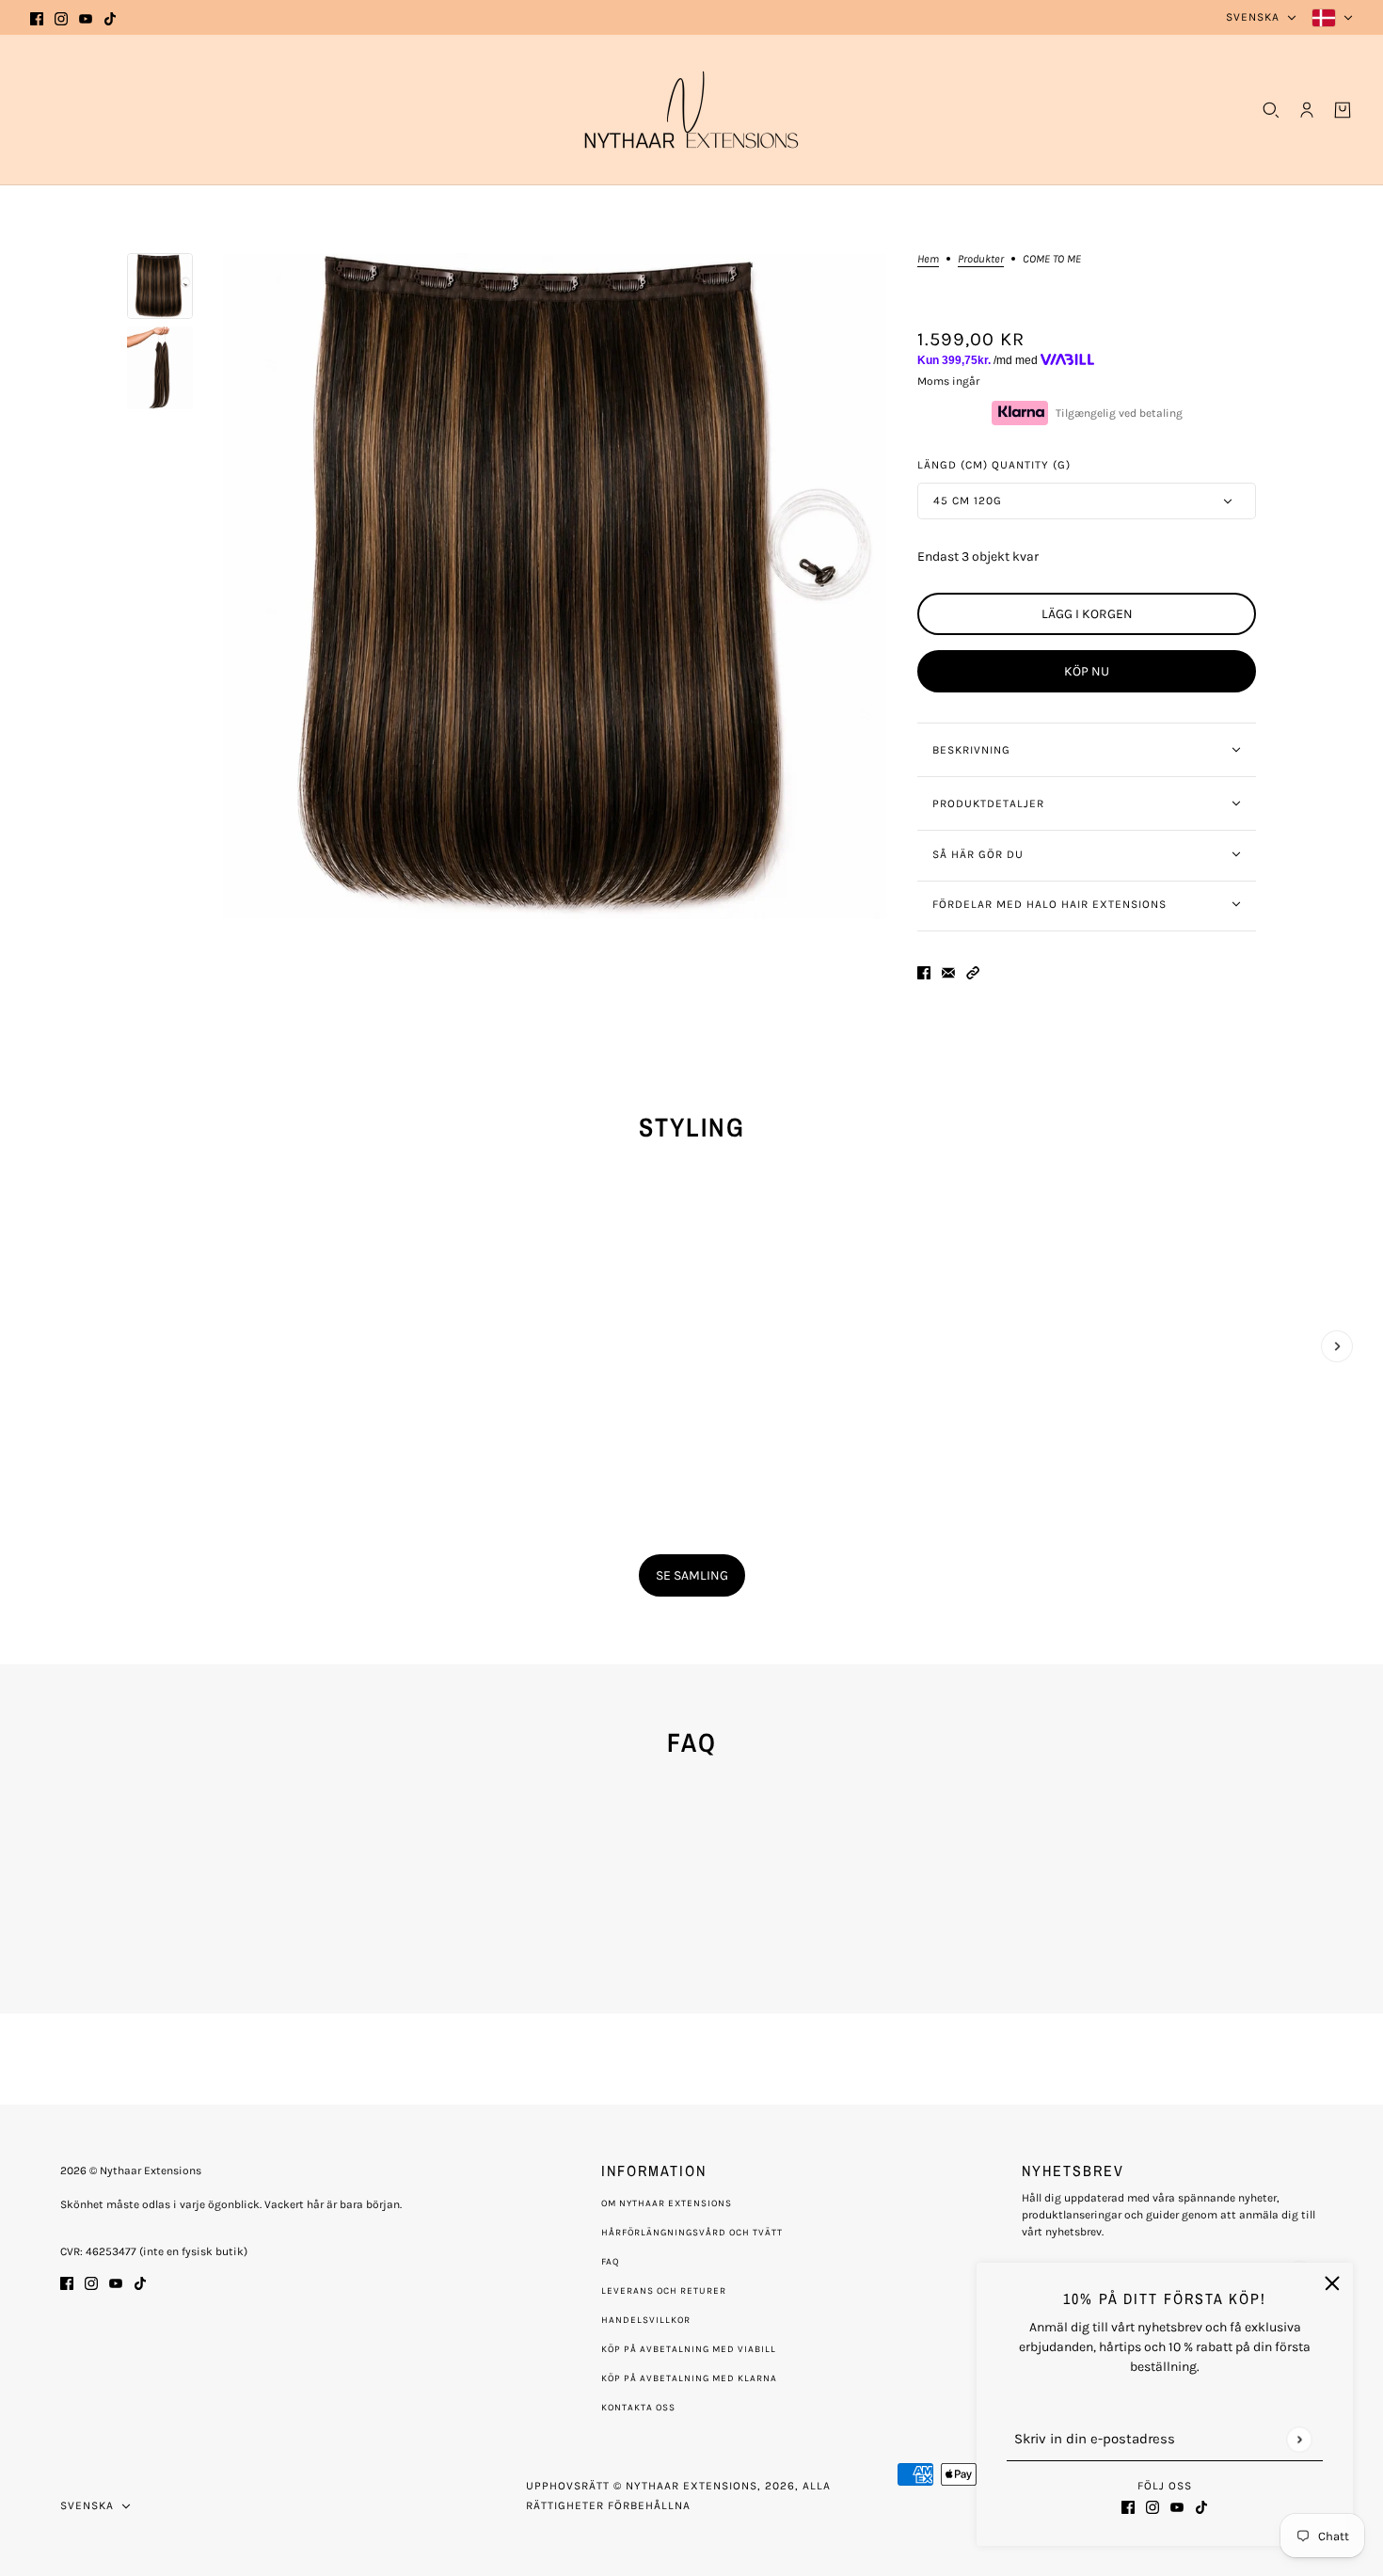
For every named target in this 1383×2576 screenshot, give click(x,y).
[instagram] (61, 17)
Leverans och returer (664, 2291)
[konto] (1307, 110)
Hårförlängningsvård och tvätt (692, 2233)
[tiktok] (110, 17)
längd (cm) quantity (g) (994, 465)
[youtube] (86, 17)
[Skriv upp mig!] (1299, 2439)
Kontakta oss (638, 2408)
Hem (928, 259)
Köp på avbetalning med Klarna (689, 2378)
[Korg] (1343, 110)
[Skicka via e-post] (948, 971)
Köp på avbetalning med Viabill (689, 2349)
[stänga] (1332, 2283)
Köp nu (1087, 671)
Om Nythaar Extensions (667, 2203)
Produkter (981, 259)
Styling (692, 1127)
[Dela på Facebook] (924, 971)
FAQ (611, 2262)
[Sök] (1271, 110)
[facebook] (37, 17)
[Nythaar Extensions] (691, 110)
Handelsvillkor (646, 2320)
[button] (973, 971)
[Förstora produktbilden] (555, 586)
